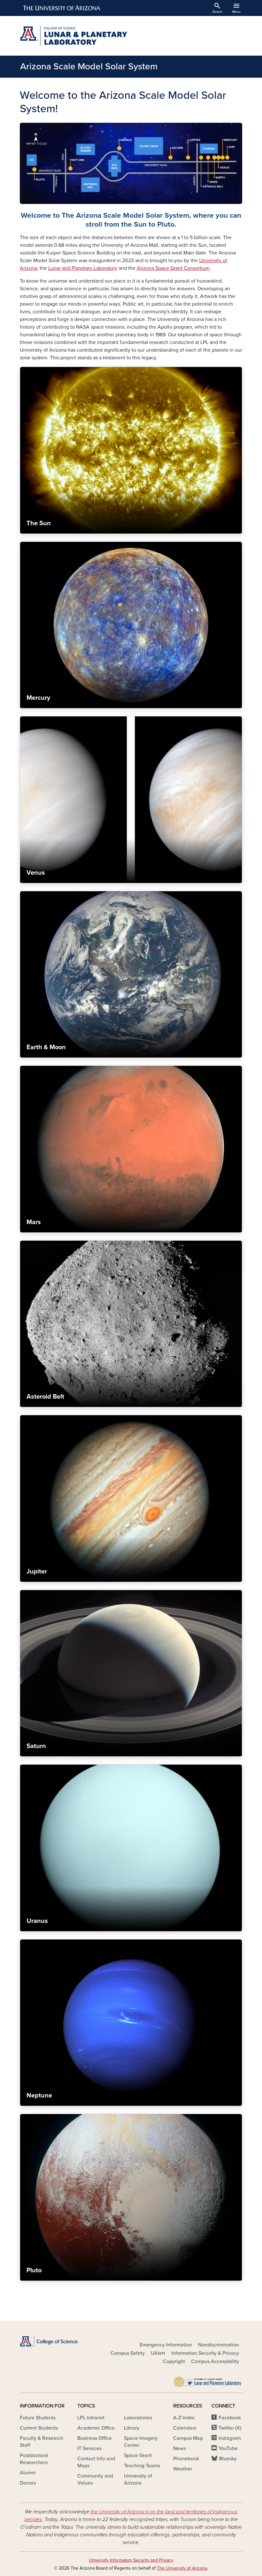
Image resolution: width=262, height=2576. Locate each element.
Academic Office (96, 2428)
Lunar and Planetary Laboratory (83, 268)
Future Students (38, 2418)
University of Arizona (138, 2479)
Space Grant (138, 2455)
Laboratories (138, 2418)
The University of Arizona (182, 2568)
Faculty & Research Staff (42, 2442)
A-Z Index (184, 2418)
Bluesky (228, 2459)
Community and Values (95, 2479)
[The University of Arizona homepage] (62, 8)
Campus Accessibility (215, 2361)
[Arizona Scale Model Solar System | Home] (73, 36)
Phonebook (186, 2459)
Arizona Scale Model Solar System (89, 66)
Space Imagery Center (141, 2442)
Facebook (230, 2418)
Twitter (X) (230, 2428)
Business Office (95, 2438)
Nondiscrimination (219, 2345)
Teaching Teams (142, 2466)
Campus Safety (128, 2353)
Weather (183, 2469)
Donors (28, 2483)
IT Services (89, 2448)
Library (132, 2428)
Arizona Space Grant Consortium (173, 268)
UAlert (158, 2353)
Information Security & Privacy (205, 2353)
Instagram (230, 2438)
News (179, 2448)
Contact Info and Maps (96, 2462)
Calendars (185, 2428)
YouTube (228, 2448)
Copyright (174, 2361)
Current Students (39, 2428)
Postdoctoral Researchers (34, 2459)
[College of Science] (54, 2341)
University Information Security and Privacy (131, 2560)
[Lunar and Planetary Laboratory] (208, 2380)
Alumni (28, 2473)
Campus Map (188, 2438)
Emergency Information (166, 2345)
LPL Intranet (91, 2418)
